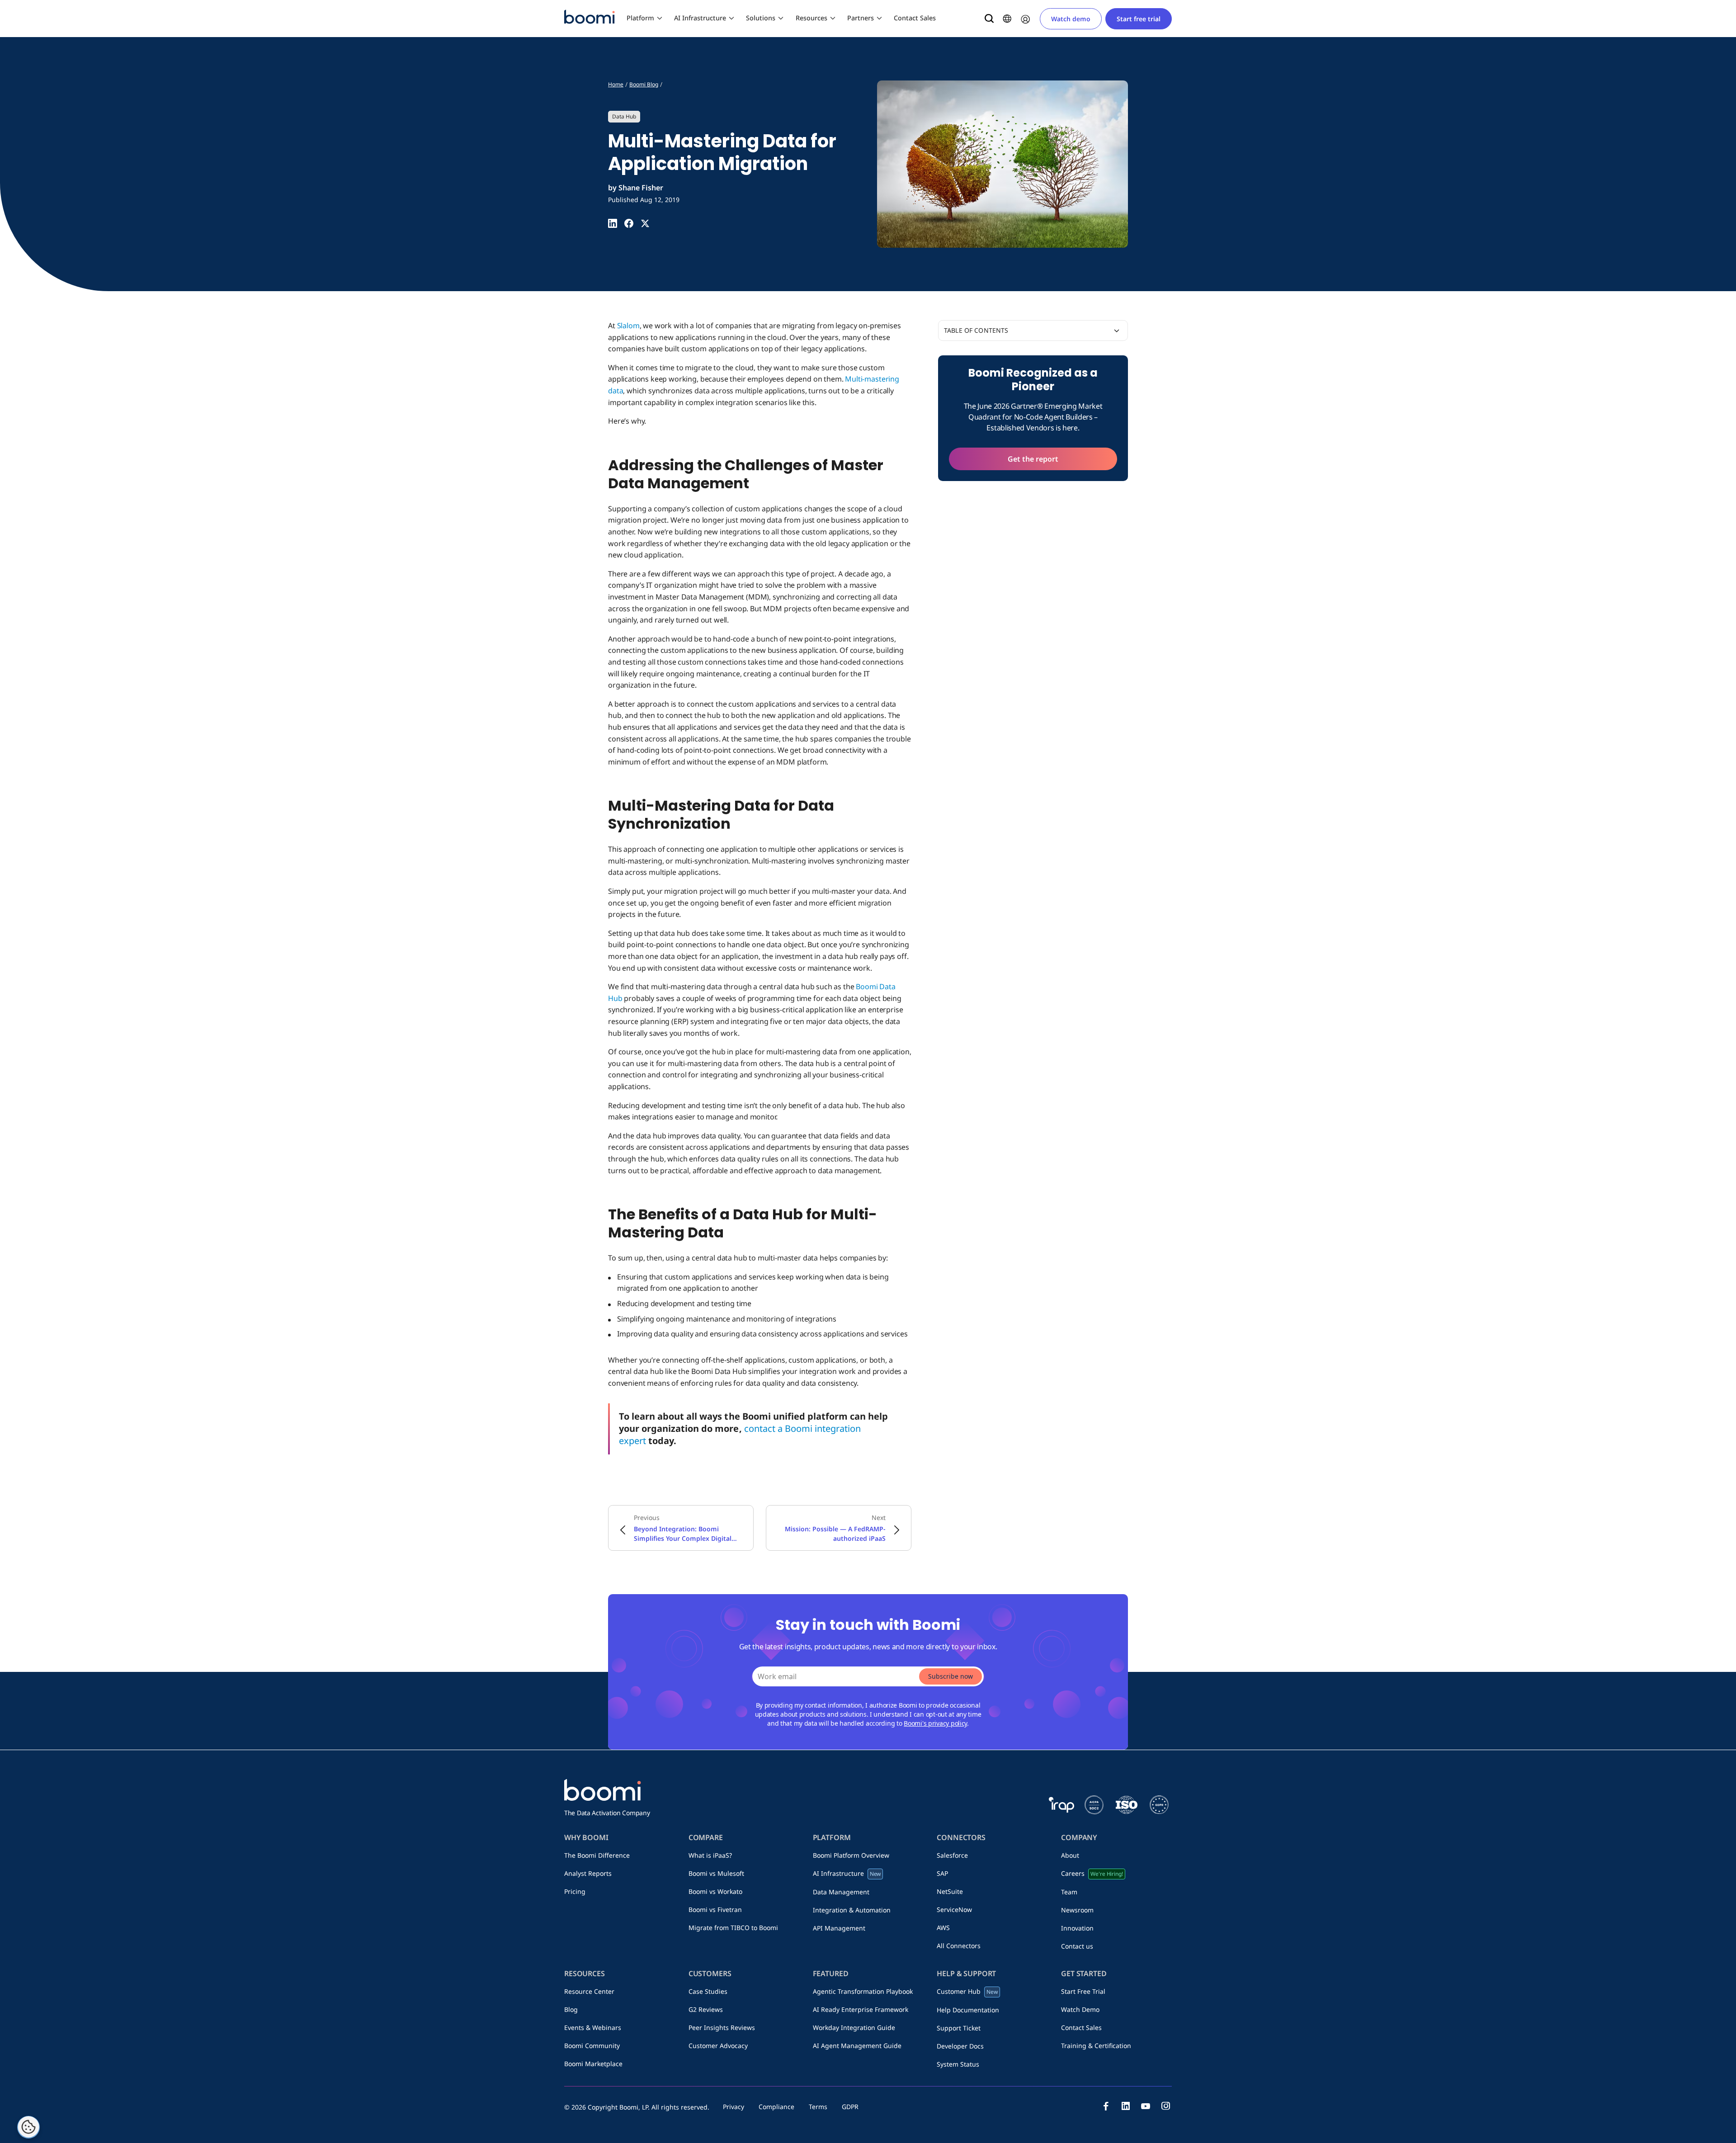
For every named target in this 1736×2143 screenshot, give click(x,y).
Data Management (841, 1892)
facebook (1106, 2106)
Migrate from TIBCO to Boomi (733, 1928)
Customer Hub (967, 1991)
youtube (1146, 2106)
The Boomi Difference (597, 1855)
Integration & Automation (852, 1910)
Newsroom (1077, 1910)
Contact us (1077, 1946)
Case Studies (708, 1991)
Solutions (761, 18)
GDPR (850, 2107)
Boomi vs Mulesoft (716, 1873)
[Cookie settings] (28, 2127)
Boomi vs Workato (715, 1891)
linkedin (1126, 2106)
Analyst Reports (588, 1873)
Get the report (1033, 459)
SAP (942, 1873)
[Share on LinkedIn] (613, 223)
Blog (571, 2009)
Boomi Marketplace (593, 2064)
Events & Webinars (593, 2027)
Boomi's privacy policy (935, 1723)
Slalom (628, 326)
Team (1069, 1892)
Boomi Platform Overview (851, 1855)
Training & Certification (1096, 2046)
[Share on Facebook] (629, 223)
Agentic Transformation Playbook (863, 1991)
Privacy (734, 2107)
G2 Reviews (706, 2009)
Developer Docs (960, 2046)
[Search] (989, 19)
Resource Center (589, 1991)
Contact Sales (915, 18)
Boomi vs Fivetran (715, 1909)
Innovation (1077, 1928)
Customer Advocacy (718, 2046)
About (1070, 1855)
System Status (958, 2064)
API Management (839, 1928)
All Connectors (959, 1946)
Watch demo (1071, 19)
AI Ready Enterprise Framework (861, 2009)
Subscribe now (951, 1676)
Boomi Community (592, 2046)
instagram (1165, 2106)
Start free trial (1139, 19)
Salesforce (952, 1855)
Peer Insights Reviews (722, 2027)
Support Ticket (959, 2028)
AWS (943, 1928)
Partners (861, 18)
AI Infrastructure (700, 18)
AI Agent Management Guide (857, 2046)
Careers (1092, 1873)
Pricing (575, 1891)
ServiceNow (954, 1909)
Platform (640, 18)
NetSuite (950, 1891)
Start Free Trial (1083, 1991)
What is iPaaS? (710, 1855)
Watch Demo (1080, 2009)
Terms (818, 2107)
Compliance (776, 2107)
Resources (811, 18)
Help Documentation (968, 2010)
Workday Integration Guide (854, 2027)
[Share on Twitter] (645, 223)
